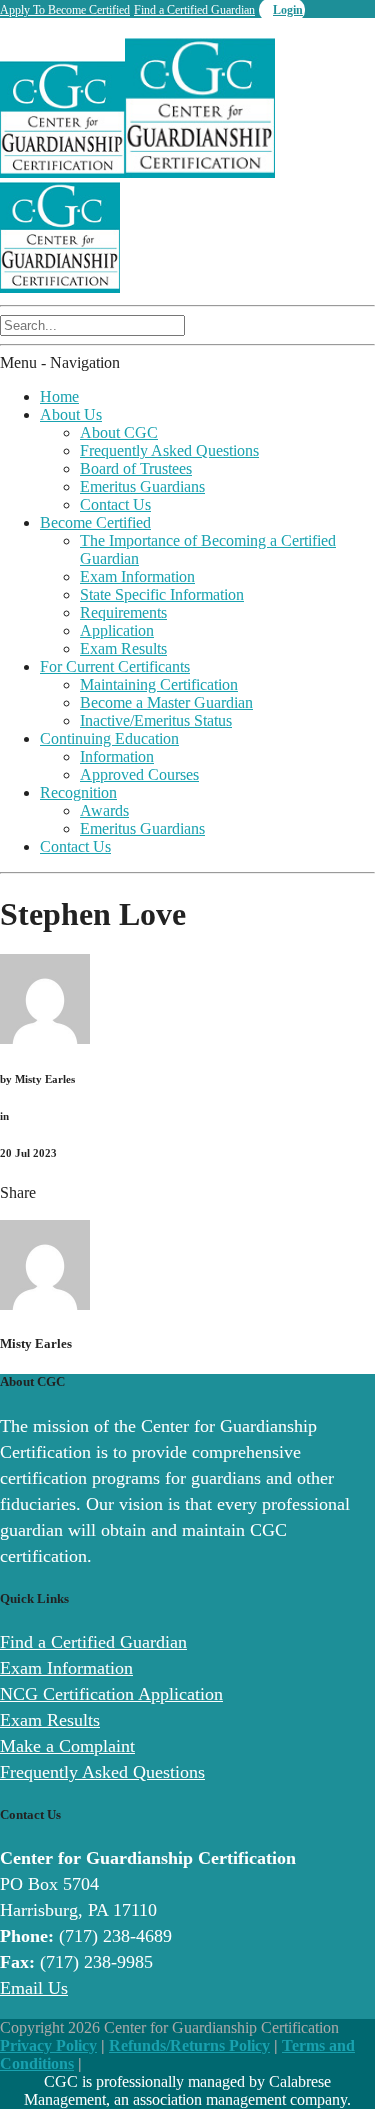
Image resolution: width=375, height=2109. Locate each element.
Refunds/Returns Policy (189, 2045)
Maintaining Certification (159, 684)
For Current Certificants (115, 666)
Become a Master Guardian (166, 702)
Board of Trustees (136, 468)
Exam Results (123, 648)
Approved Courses (139, 774)
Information (117, 756)
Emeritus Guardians (142, 486)
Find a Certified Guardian (194, 10)
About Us (71, 414)
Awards (104, 810)
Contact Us (115, 504)
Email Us (34, 1988)
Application (117, 630)
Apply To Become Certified (65, 10)
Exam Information (137, 576)
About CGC (119, 432)
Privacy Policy (48, 2045)
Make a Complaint (67, 1746)
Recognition (78, 792)
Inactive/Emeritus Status (156, 720)
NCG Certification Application (111, 1694)
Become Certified (95, 522)
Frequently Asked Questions (169, 450)
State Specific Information (162, 594)
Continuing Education (109, 738)
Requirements (123, 612)
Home (59, 396)
